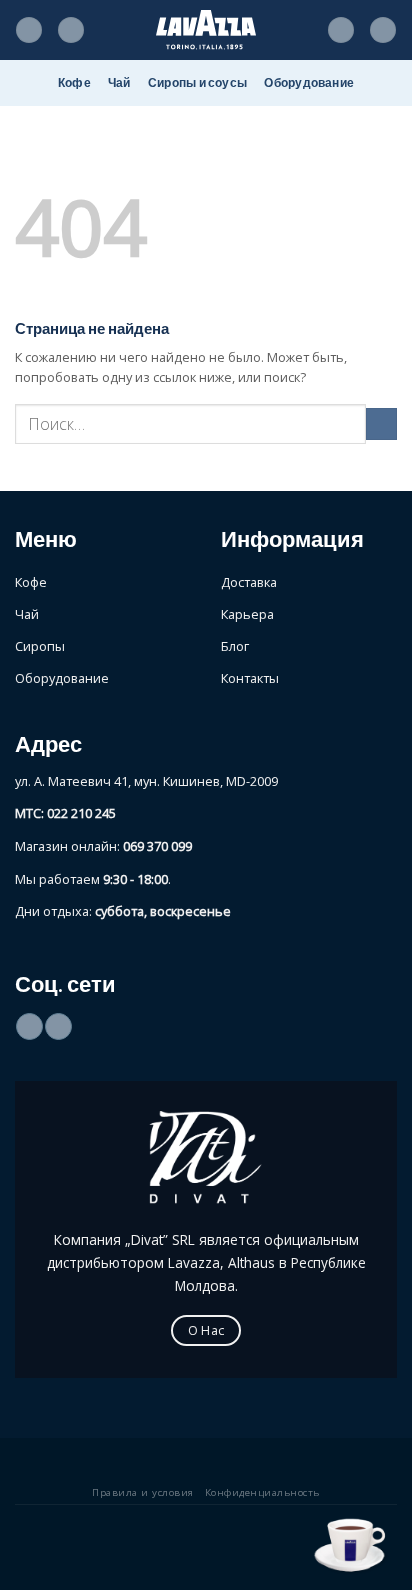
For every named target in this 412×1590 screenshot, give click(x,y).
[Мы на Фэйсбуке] (29, 1026)
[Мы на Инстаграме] (58, 1026)
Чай (119, 82)
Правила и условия (142, 1492)
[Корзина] (383, 30)
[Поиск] (71, 30)
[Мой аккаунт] (341, 30)
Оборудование (309, 82)
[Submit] (381, 424)
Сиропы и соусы (197, 82)
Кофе (74, 82)
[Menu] (29, 30)
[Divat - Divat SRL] (206, 30)
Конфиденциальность (262, 1492)
